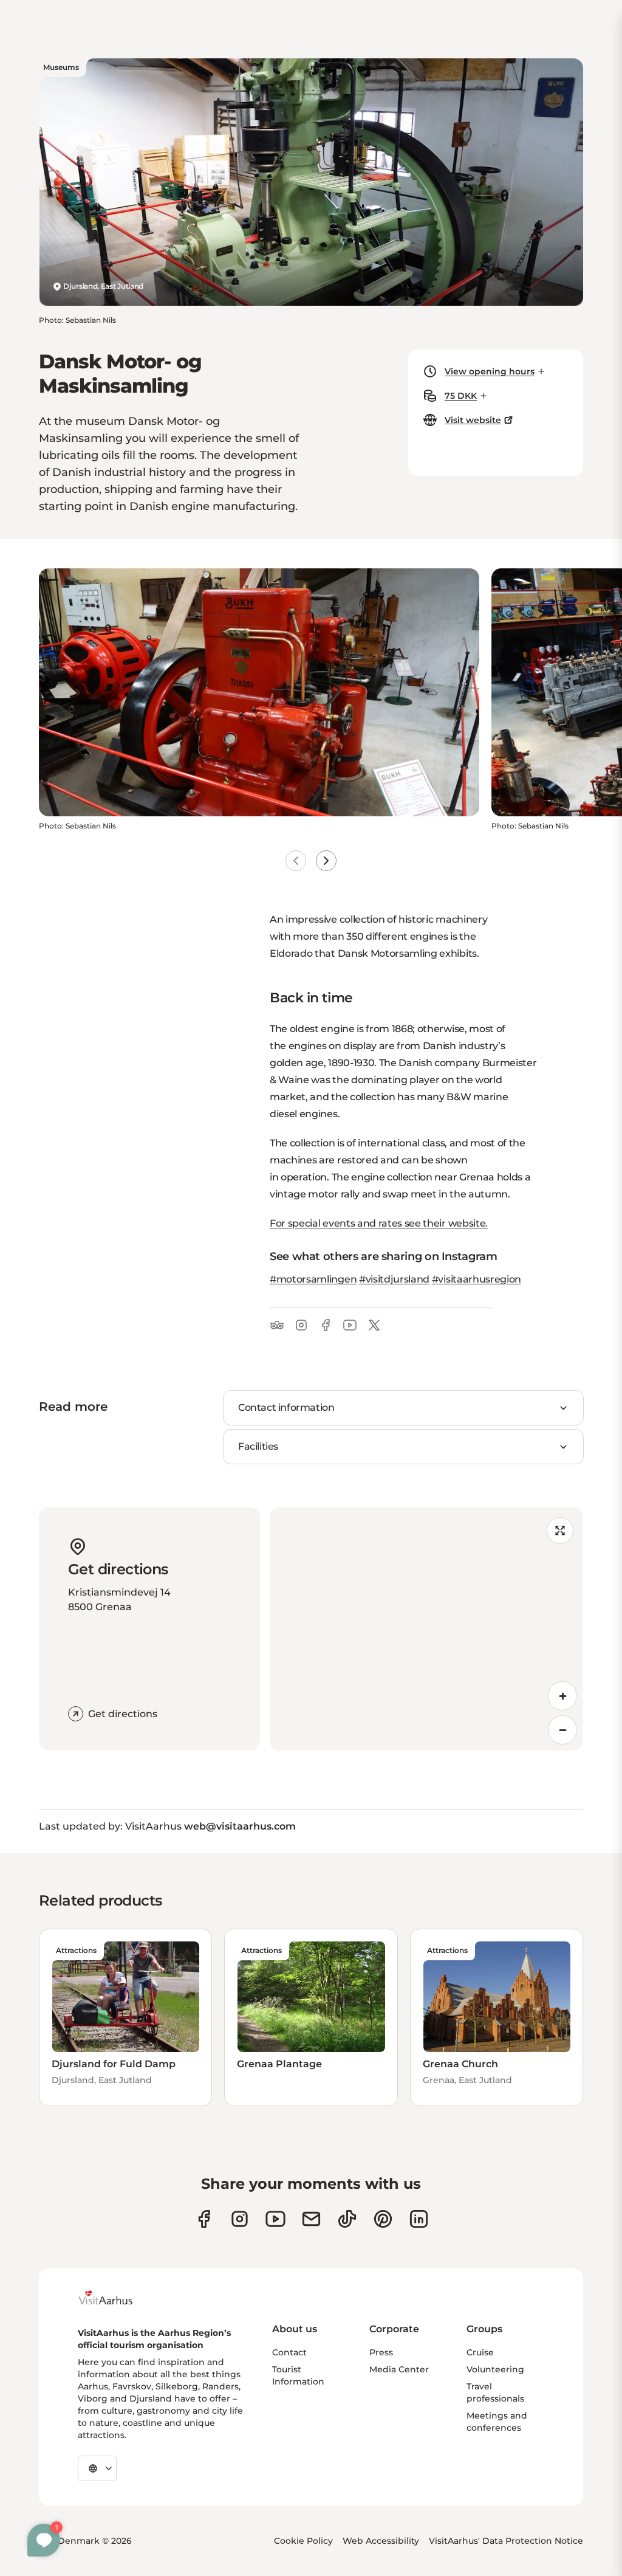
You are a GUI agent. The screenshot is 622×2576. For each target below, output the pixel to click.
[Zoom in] (562, 1696)
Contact (289, 2352)
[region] (426, 1629)
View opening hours (490, 371)
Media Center (399, 2369)
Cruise (480, 2352)
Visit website (473, 420)
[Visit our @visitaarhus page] (347, 2219)
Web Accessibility (381, 2541)
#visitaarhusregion (477, 1279)
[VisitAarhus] (115, 2298)
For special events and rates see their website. (379, 1223)
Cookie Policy (303, 2541)
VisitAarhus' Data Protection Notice (506, 2541)
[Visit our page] (240, 2219)
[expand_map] (560, 1531)
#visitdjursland (394, 1279)
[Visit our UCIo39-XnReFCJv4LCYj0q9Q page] (275, 2219)
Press (381, 2352)
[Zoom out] (562, 1730)
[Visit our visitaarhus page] (204, 2219)
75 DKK (461, 396)
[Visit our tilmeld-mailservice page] (311, 2219)
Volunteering (495, 2369)
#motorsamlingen (313, 1279)
